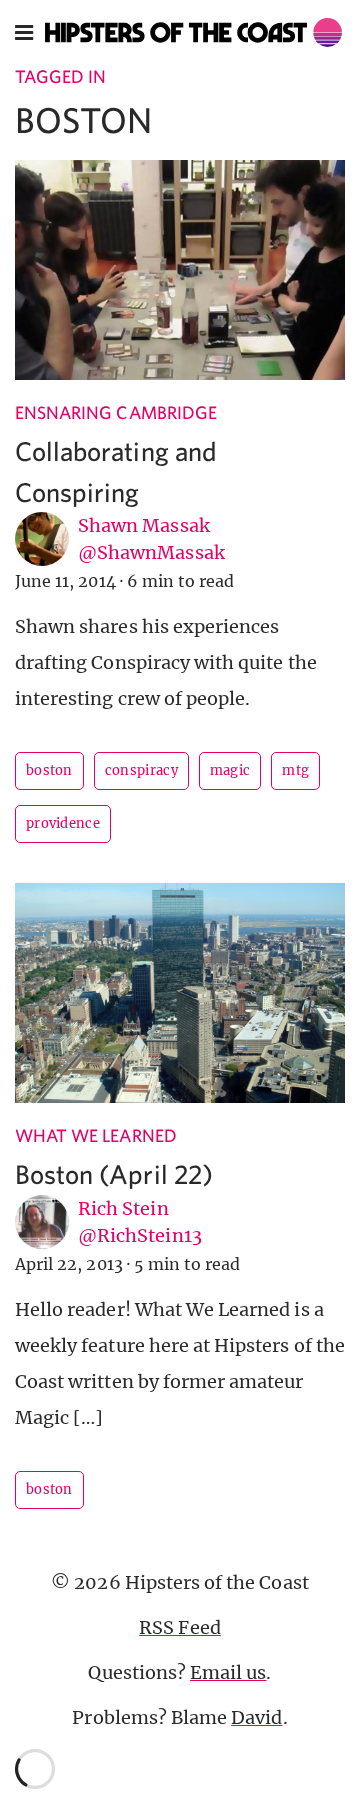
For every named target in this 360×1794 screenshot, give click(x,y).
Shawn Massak (144, 525)
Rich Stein (123, 1208)
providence (63, 823)
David (256, 1717)
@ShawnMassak (151, 552)
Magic (230, 770)
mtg (295, 770)
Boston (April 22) (114, 1173)
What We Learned (96, 1135)
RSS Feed (179, 1627)
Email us (228, 1672)
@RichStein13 (140, 1235)
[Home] (193, 32)
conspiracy (141, 770)
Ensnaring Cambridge (116, 412)
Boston (49, 770)
